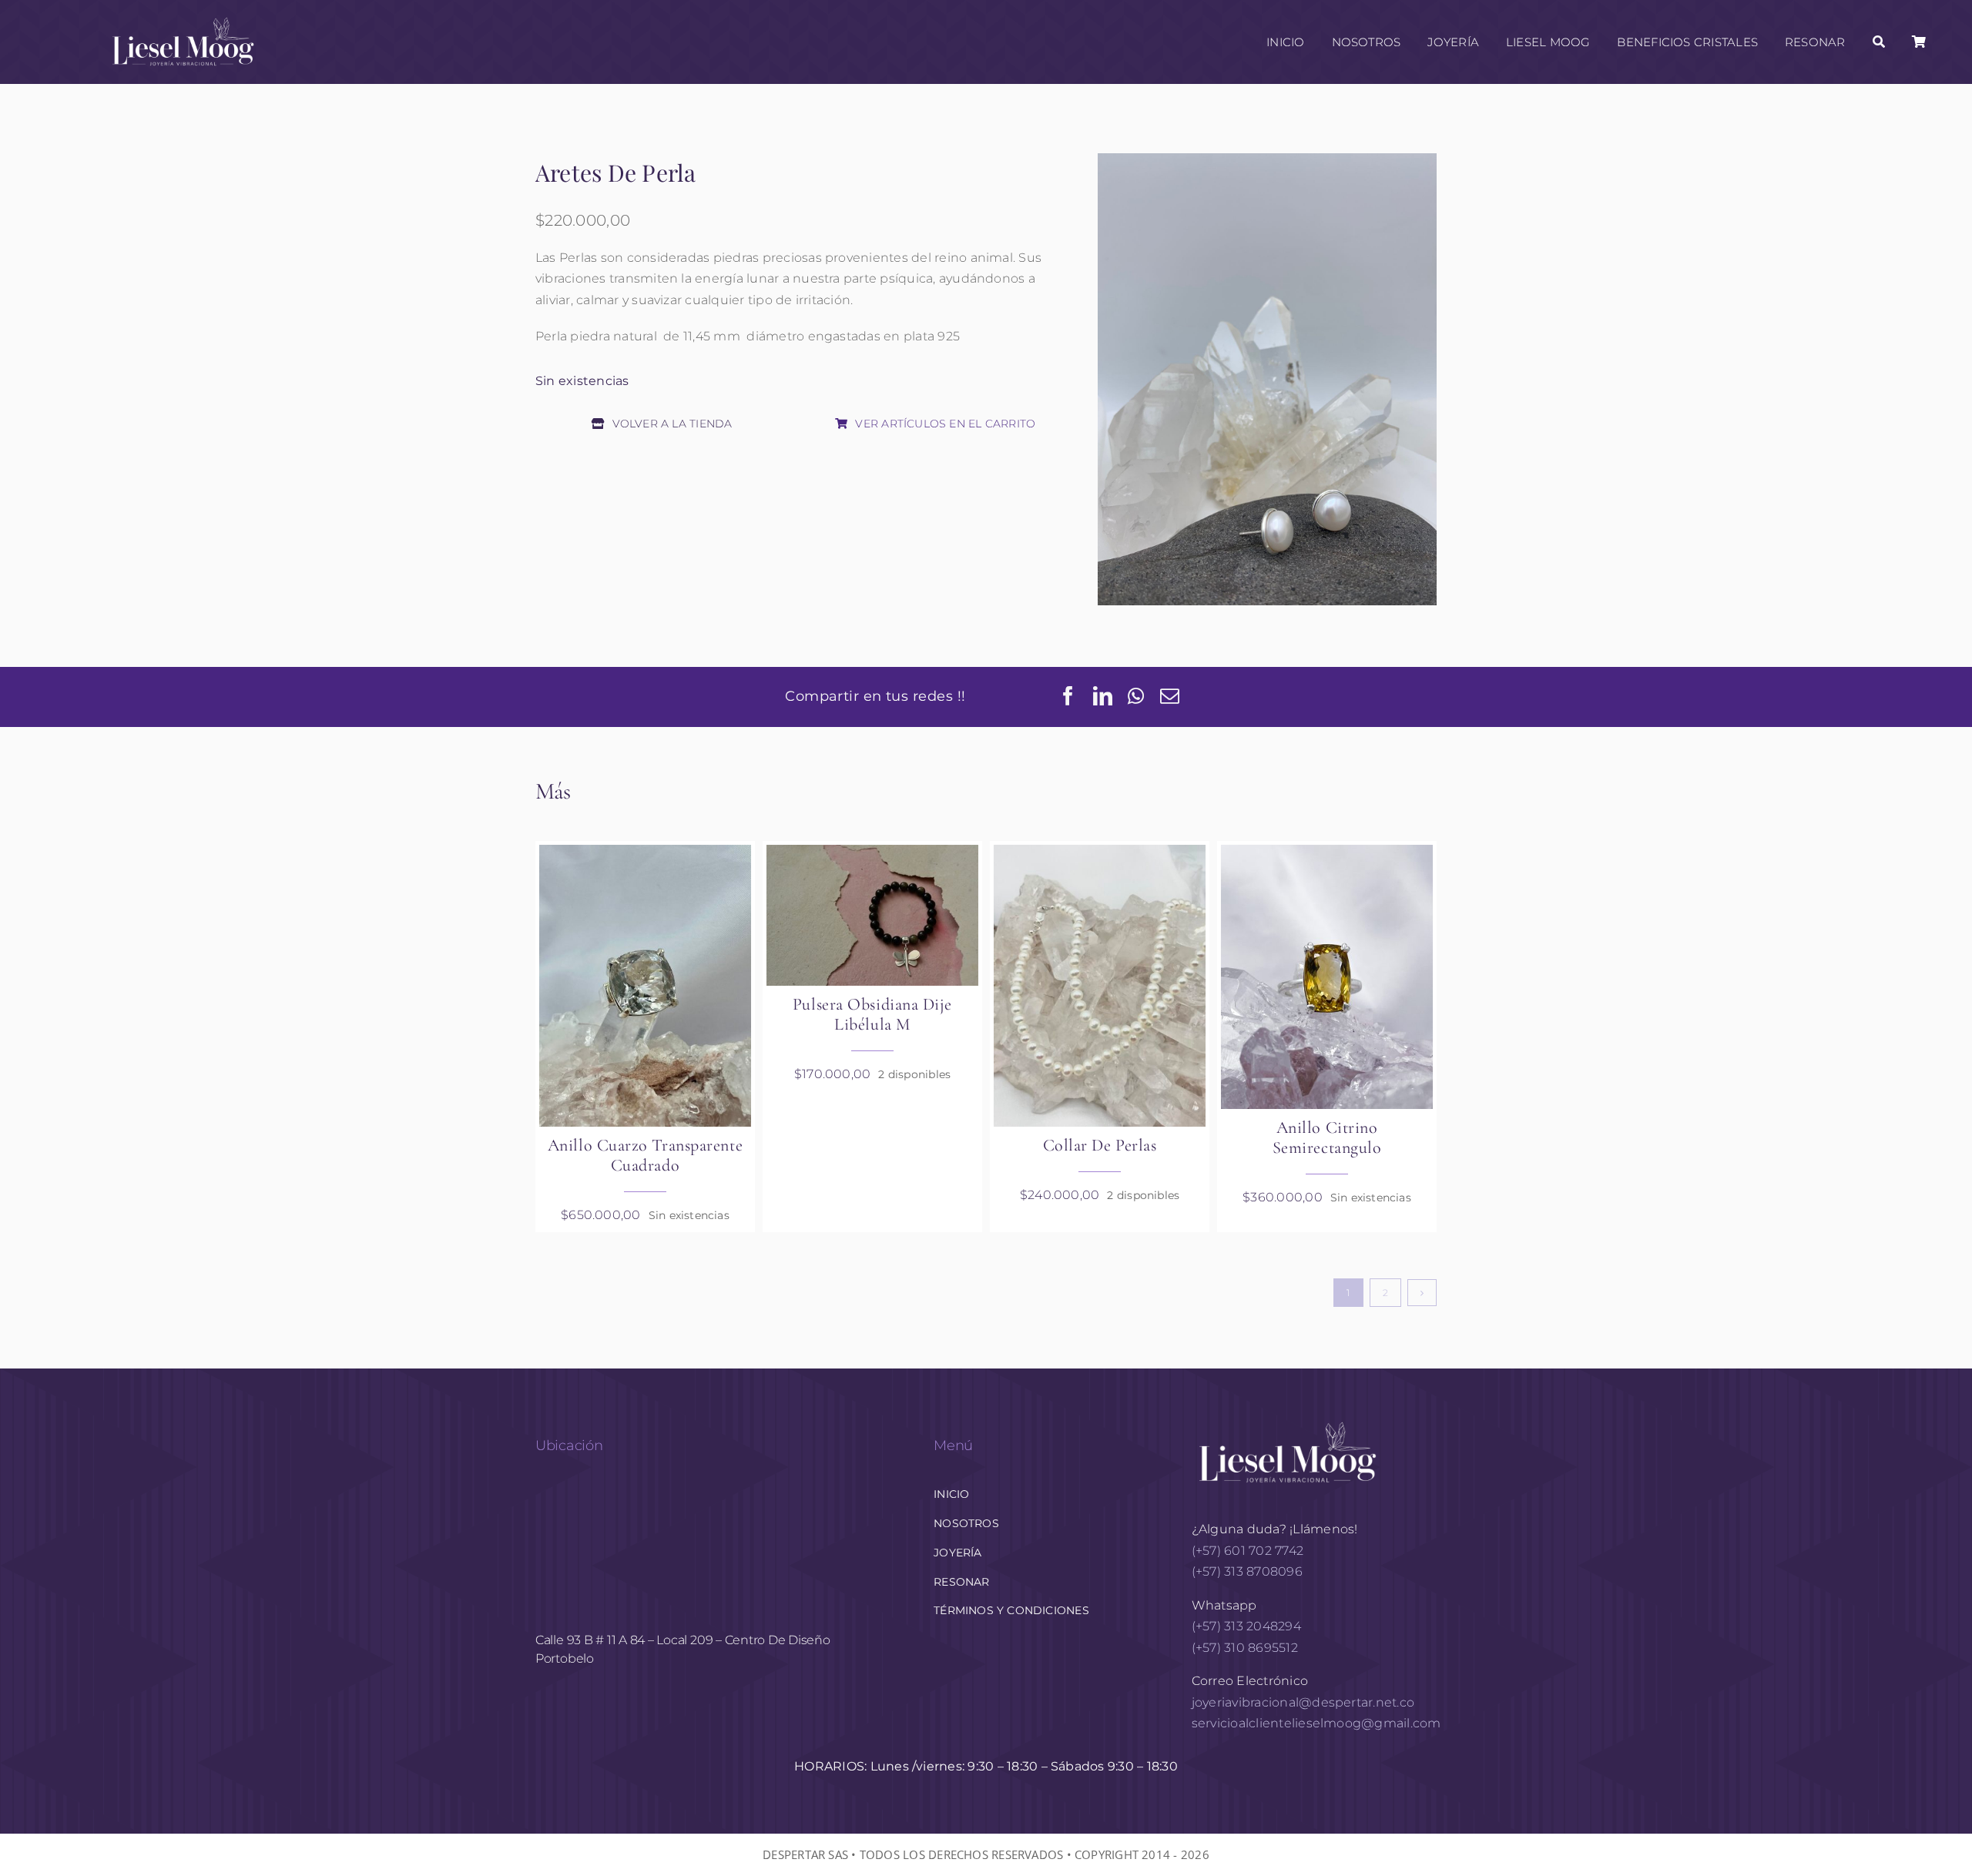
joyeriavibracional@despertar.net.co (1303, 1702)
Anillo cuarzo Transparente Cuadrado (645, 1155)
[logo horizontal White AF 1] (1288, 1420)
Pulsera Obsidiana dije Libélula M (872, 1014)
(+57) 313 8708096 (1249, 1571)
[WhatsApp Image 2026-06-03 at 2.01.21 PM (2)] (1100, 986)
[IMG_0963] (1327, 977)
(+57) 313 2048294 (1246, 1626)
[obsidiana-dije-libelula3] (872, 916)
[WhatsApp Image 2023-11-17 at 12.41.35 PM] (645, 986)
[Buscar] (1879, 42)
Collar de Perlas (1100, 1145)
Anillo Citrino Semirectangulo (1327, 1137)
